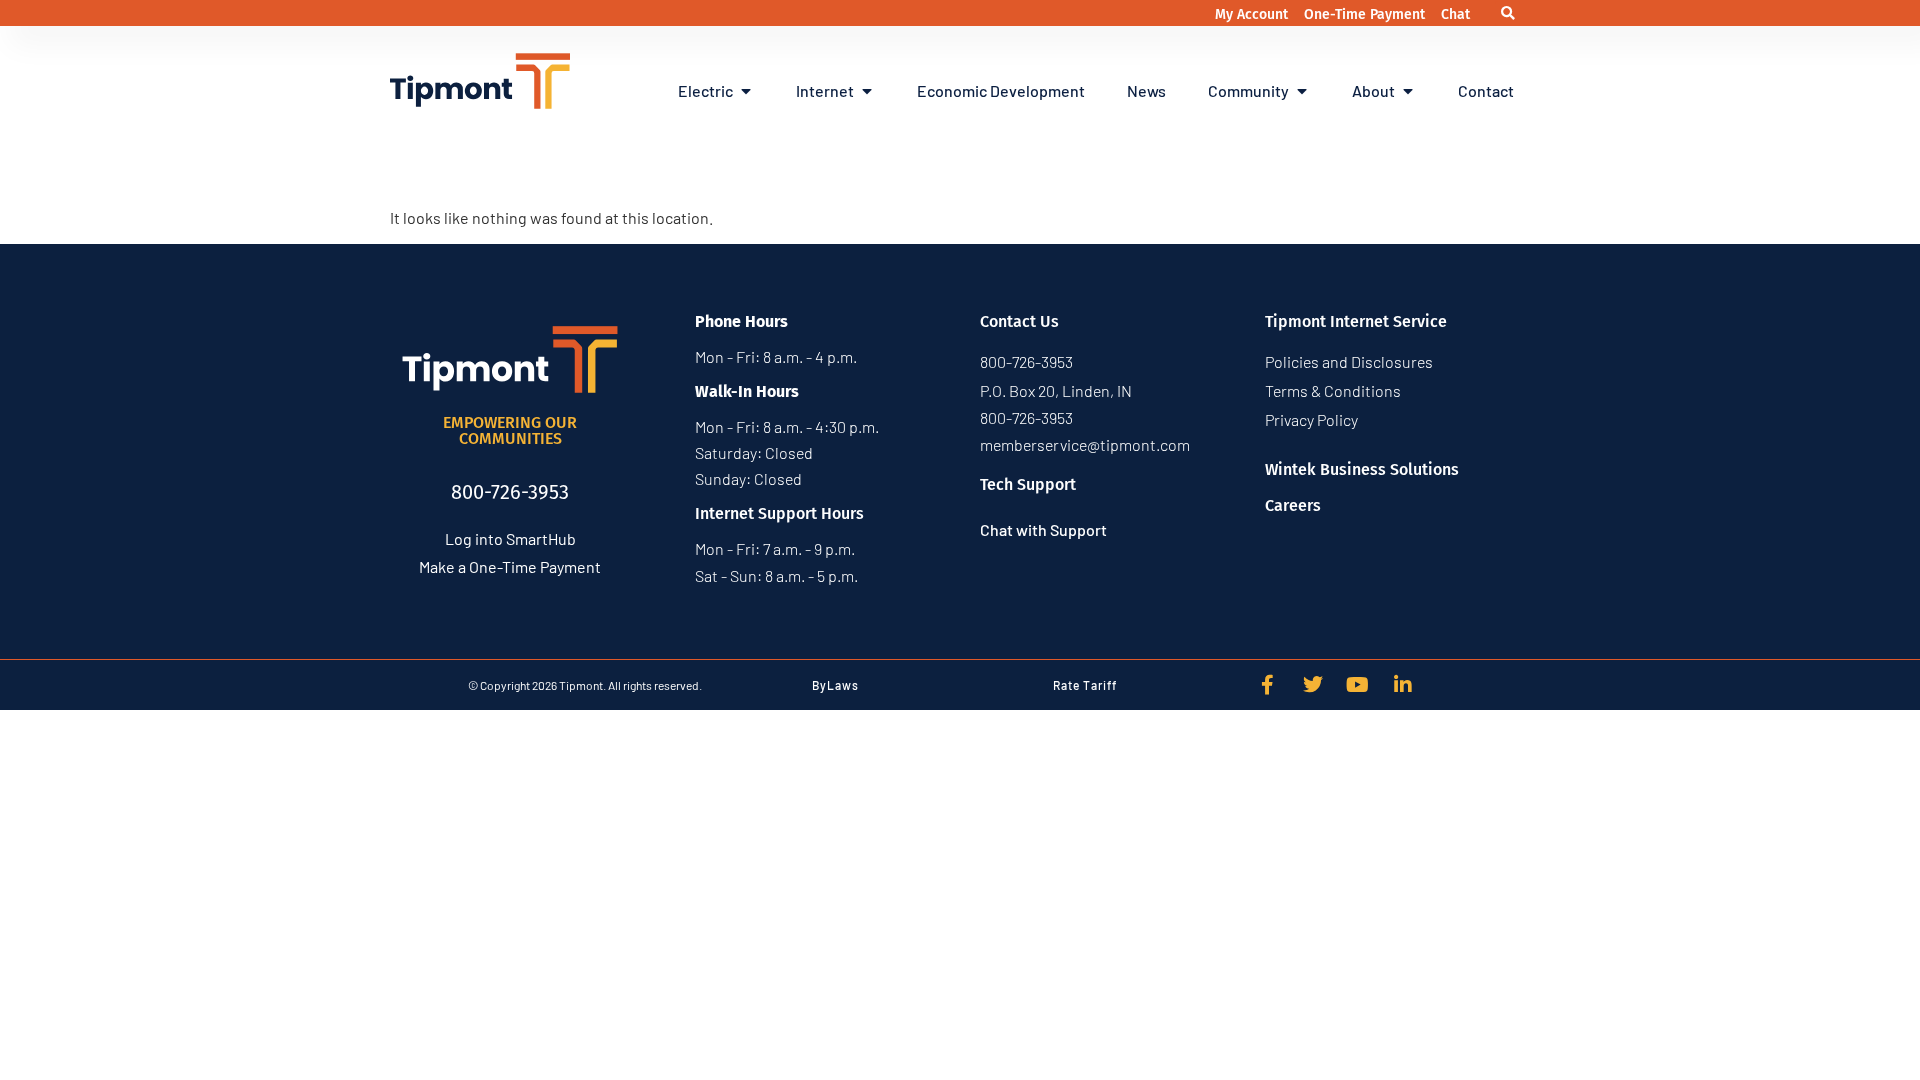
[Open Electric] (746, 91)
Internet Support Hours (779, 513)
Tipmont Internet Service (1356, 321)
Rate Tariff (1085, 685)
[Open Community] (1302, 91)
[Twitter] (1313, 685)
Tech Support (1028, 484)
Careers (1293, 505)
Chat (1455, 14)
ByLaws (835, 685)
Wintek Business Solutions (1362, 469)
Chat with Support (1043, 529)
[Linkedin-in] (1403, 685)
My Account (1253, 14)
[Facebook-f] (1268, 685)
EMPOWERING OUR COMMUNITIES (510, 430)
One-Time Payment (1366, 14)
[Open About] (1408, 91)
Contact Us (1019, 321)
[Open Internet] (867, 91)
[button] (1507, 13)
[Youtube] (1358, 685)
